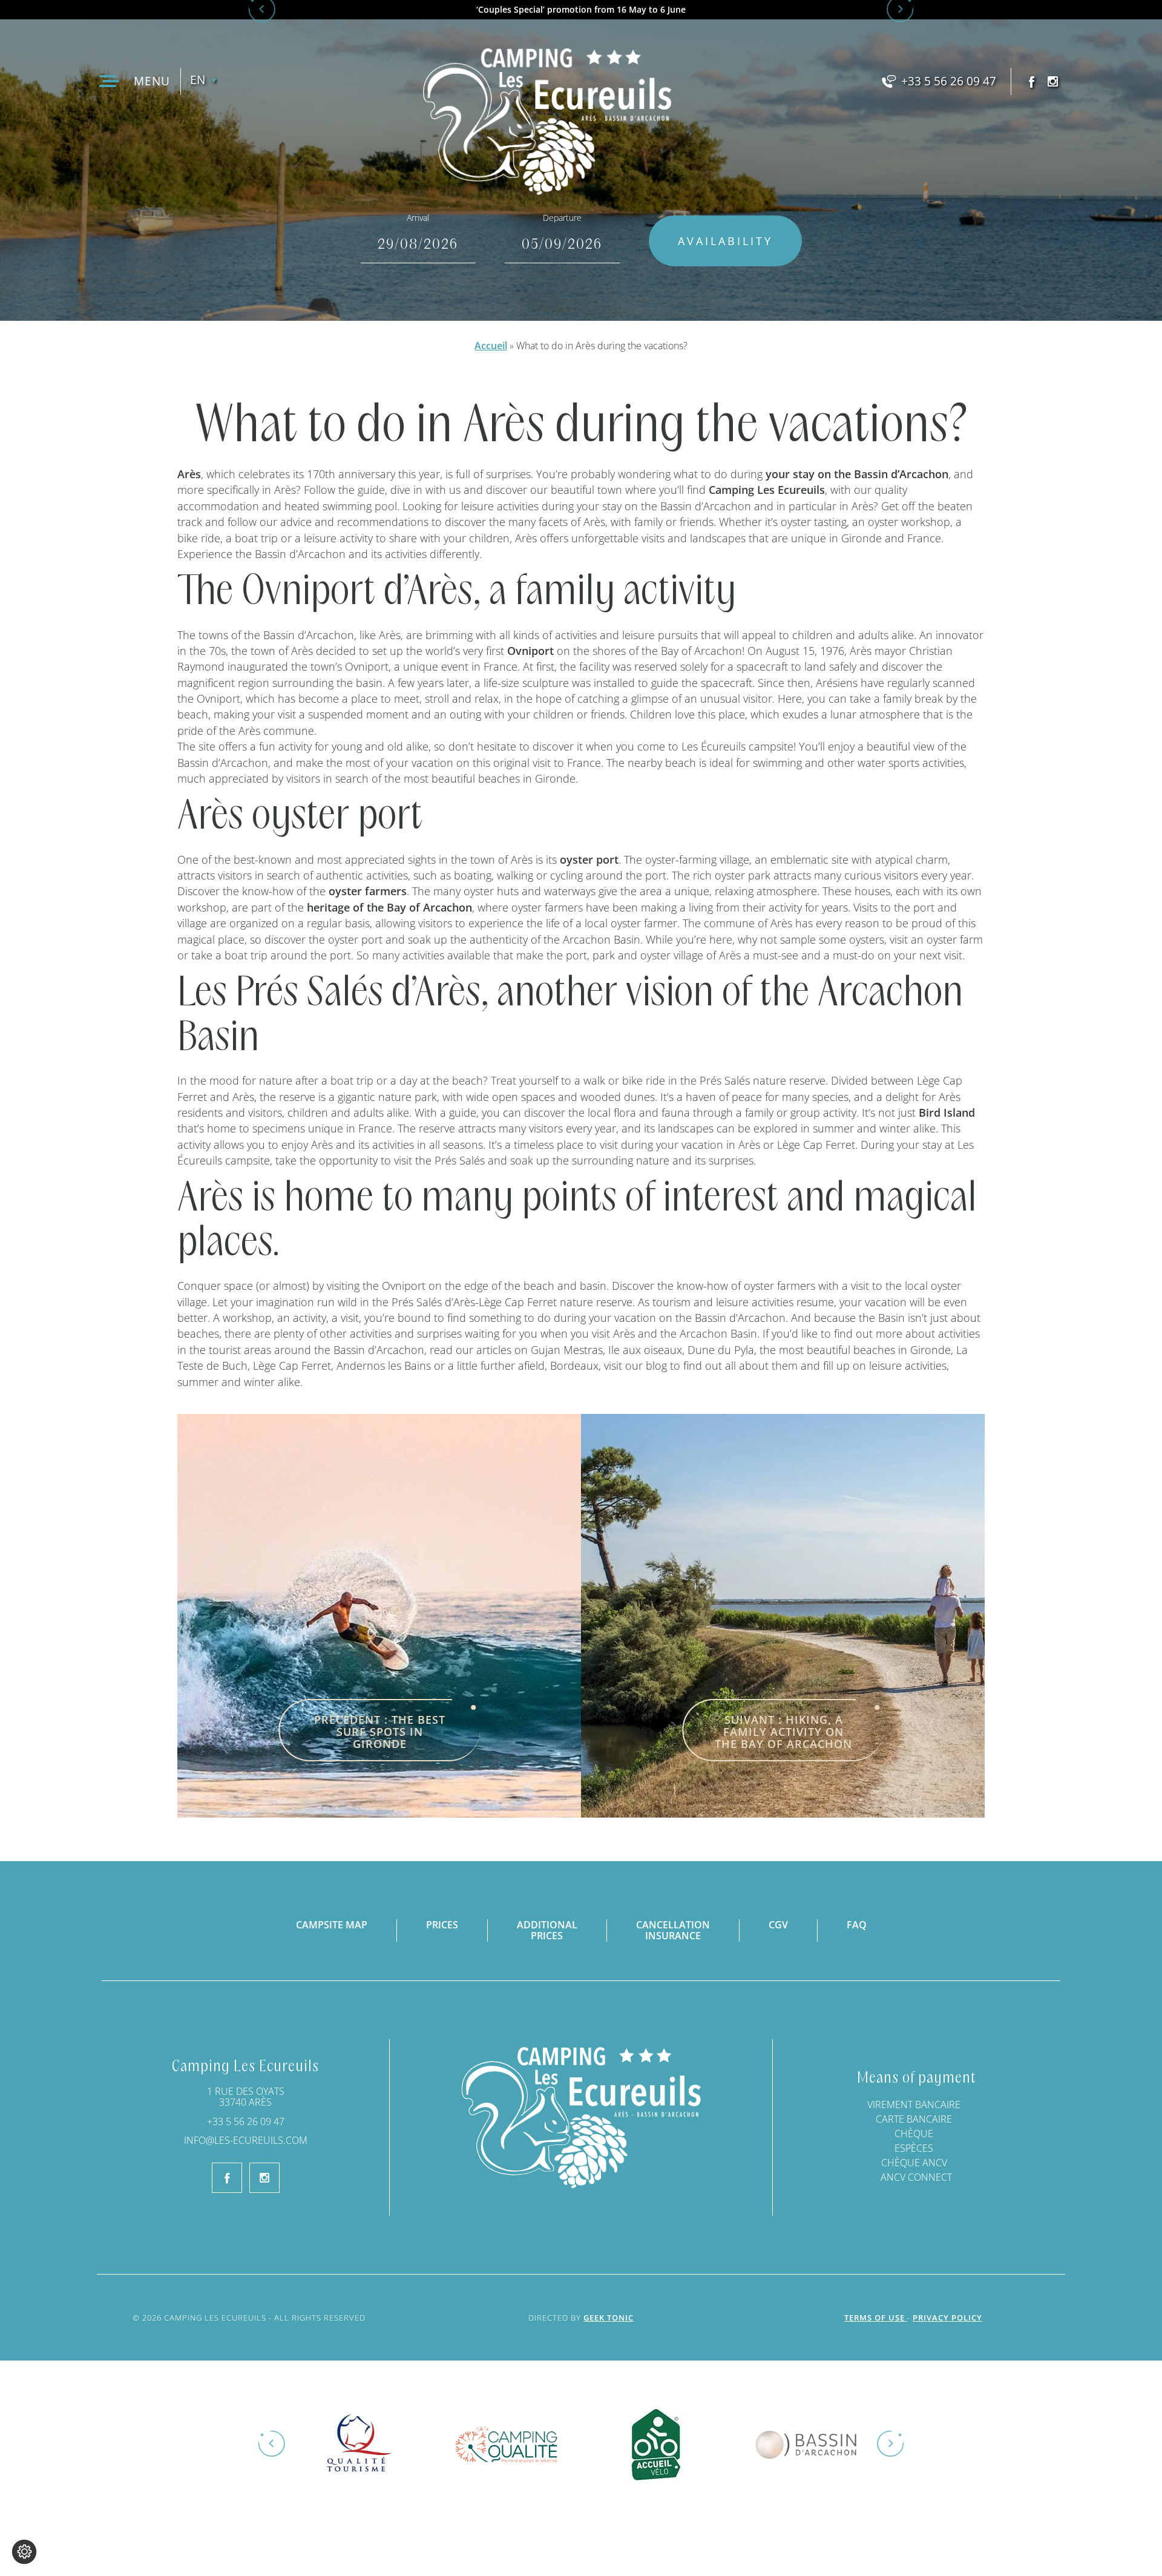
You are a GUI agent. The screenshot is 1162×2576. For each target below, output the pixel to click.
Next (890, 2444)
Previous (272, 2444)
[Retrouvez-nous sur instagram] (1053, 81)
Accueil (491, 346)
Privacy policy (947, 2318)
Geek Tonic (609, 2318)
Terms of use (876, 2318)
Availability (725, 241)
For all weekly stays (581, 10)
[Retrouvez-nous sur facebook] (1032, 81)
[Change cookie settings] (24, 2552)
